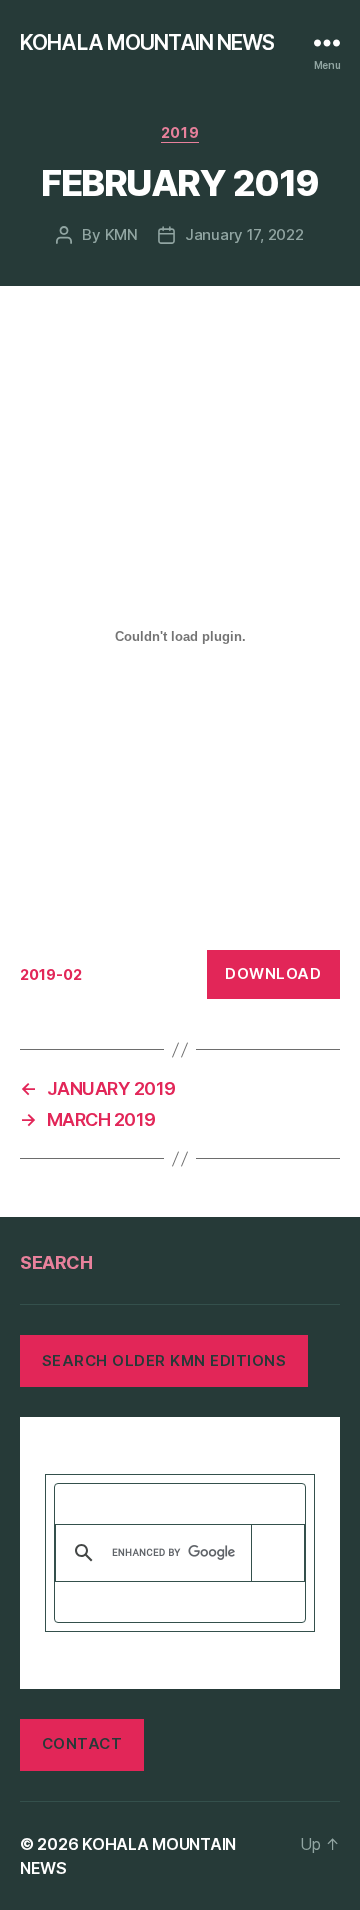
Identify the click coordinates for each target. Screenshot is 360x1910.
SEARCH (56, 1262)
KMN (121, 234)
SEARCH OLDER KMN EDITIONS (164, 1360)
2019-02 (51, 974)
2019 (180, 132)
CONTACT (82, 1743)
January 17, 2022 (244, 234)
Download (273, 973)
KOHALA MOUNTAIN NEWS (147, 42)
